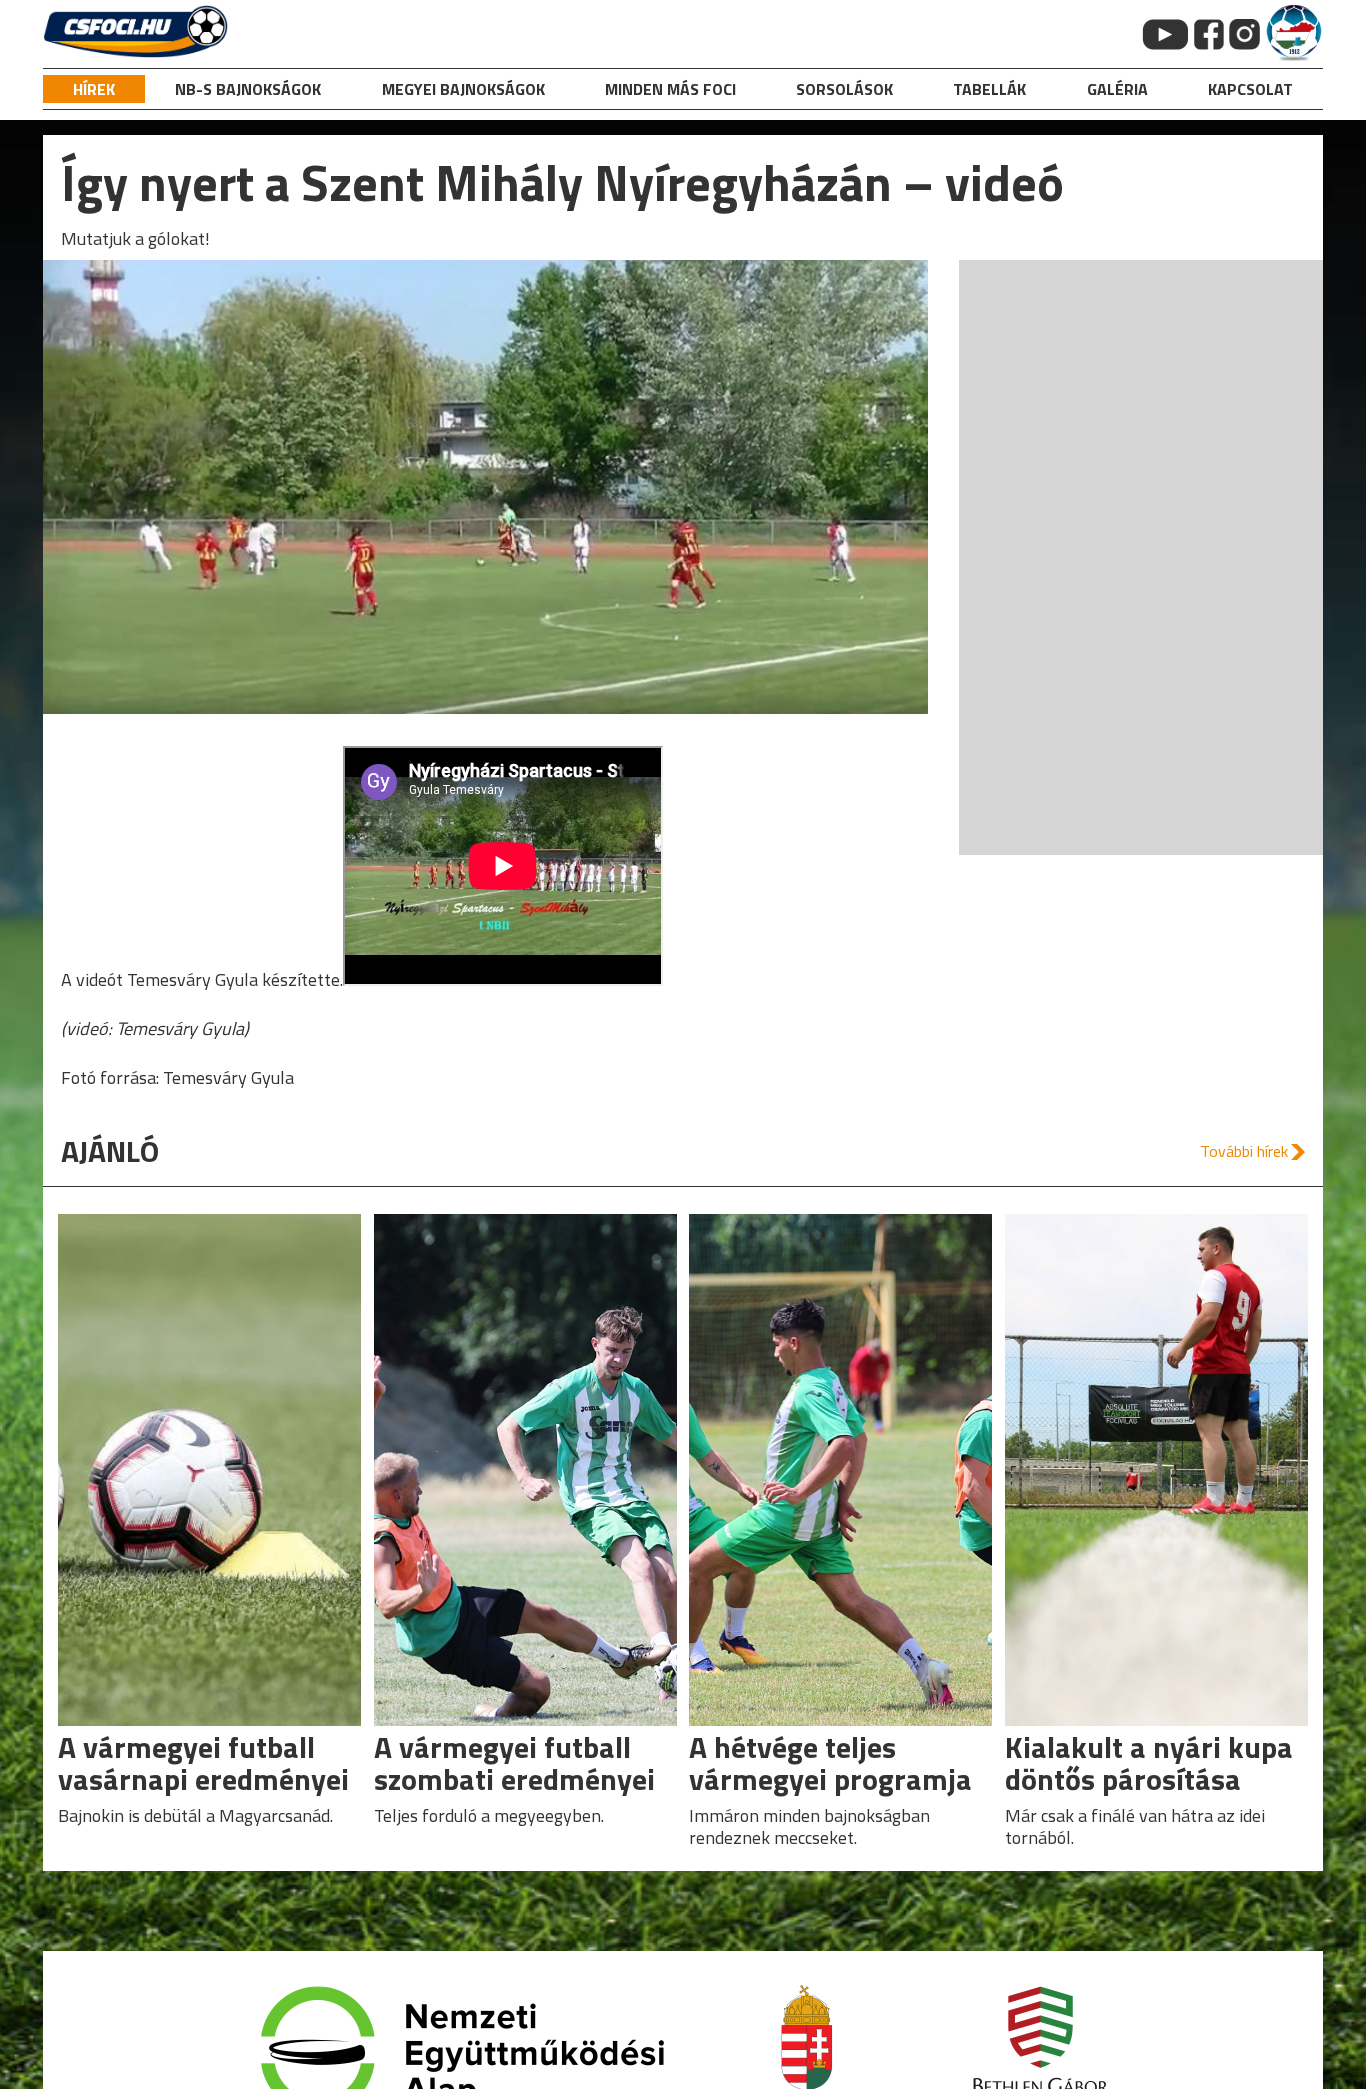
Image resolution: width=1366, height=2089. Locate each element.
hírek (94, 89)
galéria (1117, 89)
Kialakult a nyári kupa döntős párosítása (1149, 1763)
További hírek (1244, 1151)
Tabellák (989, 89)
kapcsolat (1250, 89)
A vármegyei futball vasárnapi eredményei (203, 1763)
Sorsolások (844, 89)
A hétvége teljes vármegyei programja (830, 1763)
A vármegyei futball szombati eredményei (514, 1763)
